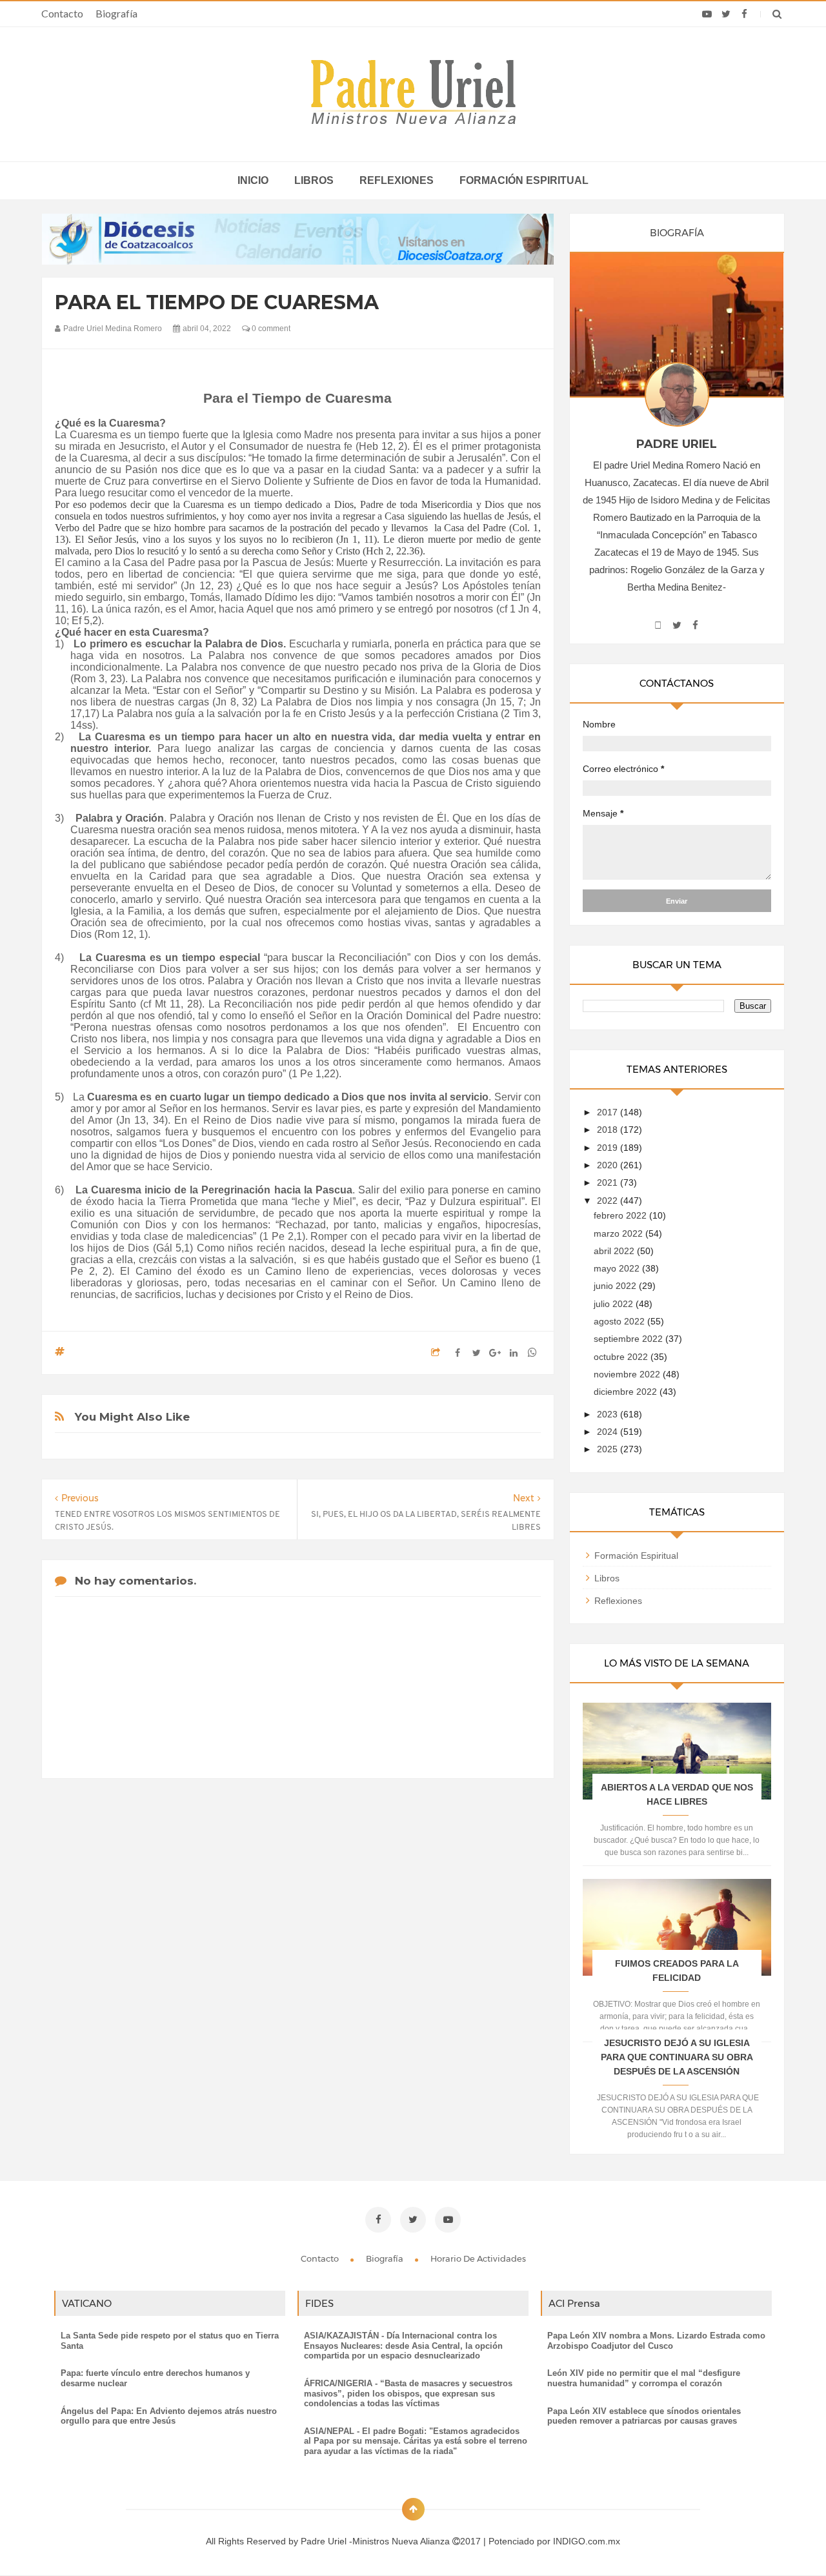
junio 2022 (616, 1286)
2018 (609, 1130)
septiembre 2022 (630, 1339)
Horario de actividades (478, 2258)
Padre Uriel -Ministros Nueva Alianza (377, 2541)
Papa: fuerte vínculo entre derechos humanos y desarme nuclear (155, 2378)
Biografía (116, 13)
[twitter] (726, 14)
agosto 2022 (620, 1321)
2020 (609, 1165)
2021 (609, 1182)
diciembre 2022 (627, 1392)
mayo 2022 (618, 1268)
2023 (609, 1414)
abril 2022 (615, 1251)
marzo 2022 (619, 1233)
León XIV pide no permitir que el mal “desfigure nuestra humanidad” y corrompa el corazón (644, 2378)
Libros (314, 180)
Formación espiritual (524, 180)
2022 (609, 1201)
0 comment (270, 329)
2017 (609, 1112)
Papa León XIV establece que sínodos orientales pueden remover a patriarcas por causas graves (644, 2416)
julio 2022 (615, 1304)
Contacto (62, 13)
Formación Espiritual (636, 1556)
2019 (609, 1148)
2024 (609, 1432)
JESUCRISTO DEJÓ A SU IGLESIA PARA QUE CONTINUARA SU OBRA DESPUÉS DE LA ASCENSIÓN (677, 2057)
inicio (253, 180)
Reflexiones (397, 180)
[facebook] (744, 14)
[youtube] (707, 14)
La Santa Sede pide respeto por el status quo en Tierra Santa (170, 2341)
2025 (609, 1449)
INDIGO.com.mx (587, 2541)
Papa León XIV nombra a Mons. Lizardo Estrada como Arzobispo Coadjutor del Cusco (656, 2341)
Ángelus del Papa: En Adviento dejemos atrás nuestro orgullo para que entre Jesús (169, 2416)
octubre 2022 (622, 1357)
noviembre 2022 (628, 1374)
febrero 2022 (621, 1215)
